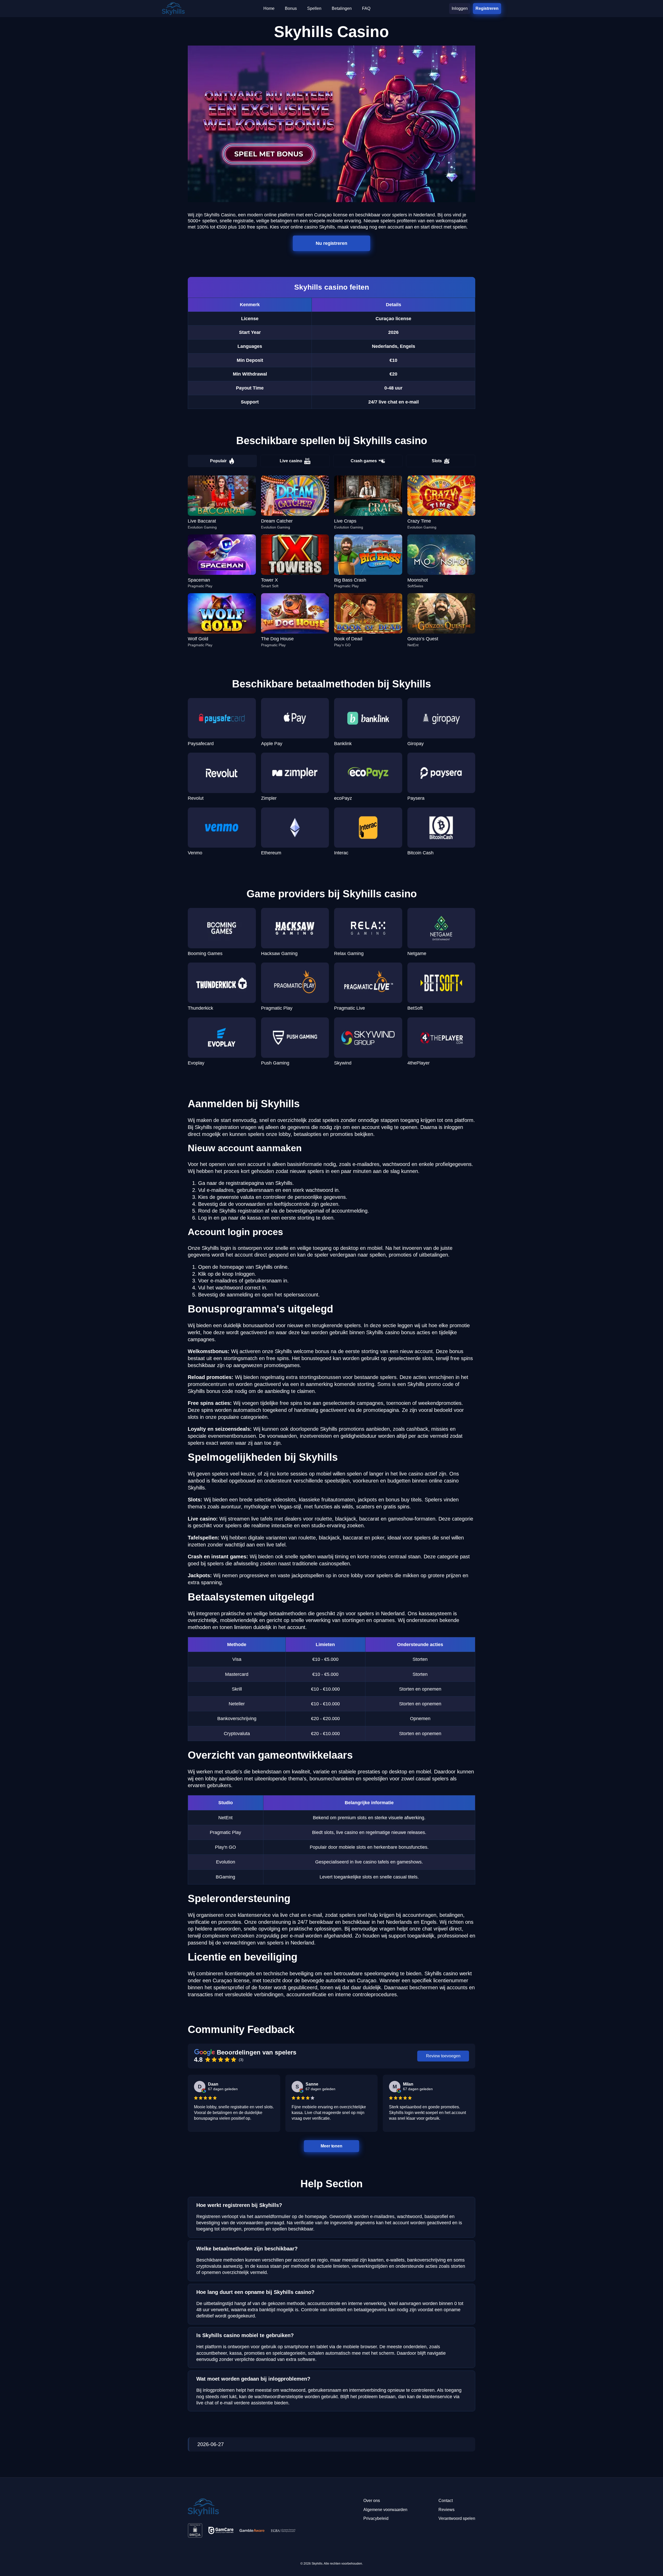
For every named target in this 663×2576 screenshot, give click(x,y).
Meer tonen (332, 2146)
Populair (218, 461)
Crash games (364, 461)
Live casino (291, 461)
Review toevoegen (443, 2056)
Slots (437, 461)
